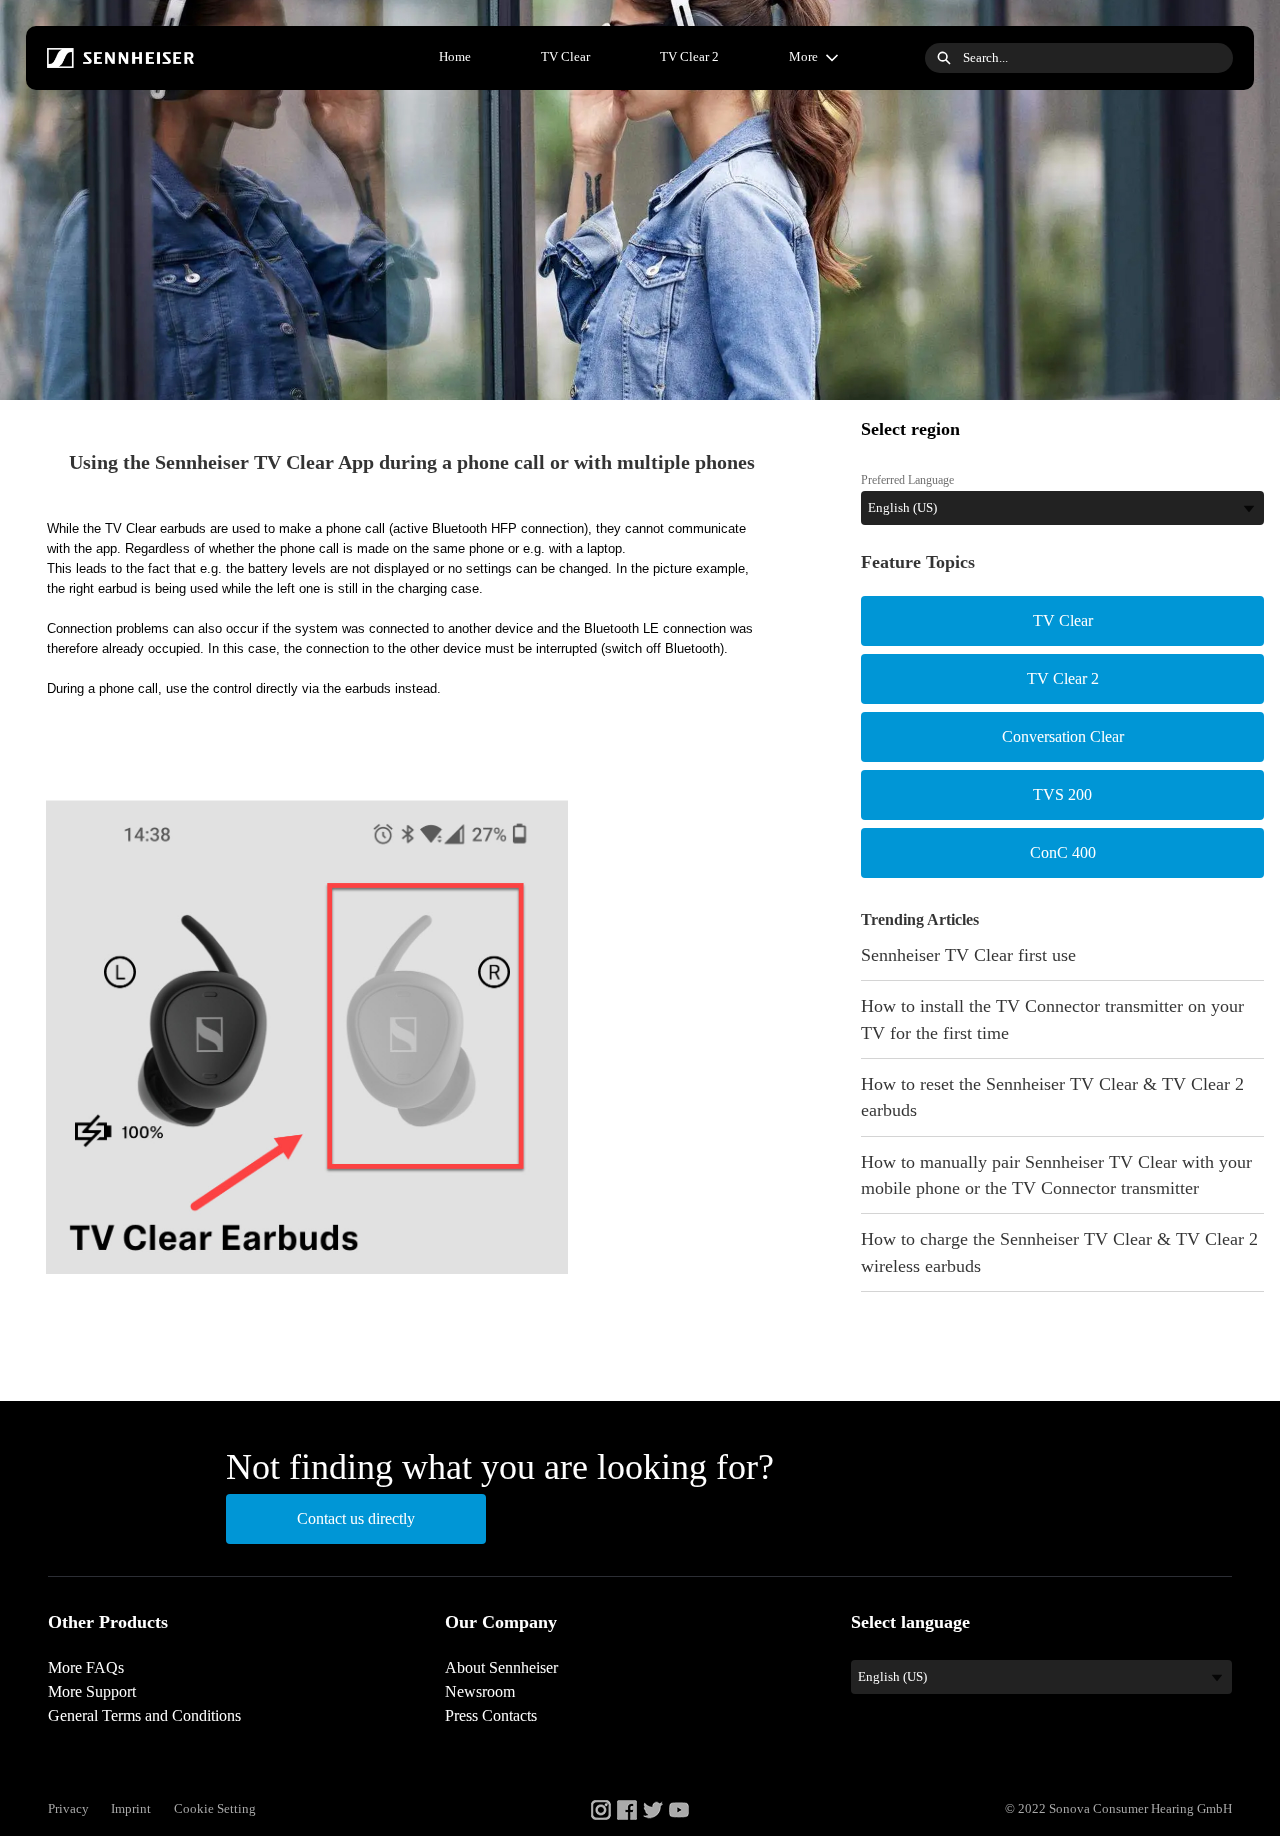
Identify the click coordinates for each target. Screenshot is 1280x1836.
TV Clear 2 (689, 56)
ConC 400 (1063, 852)
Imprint (131, 1808)
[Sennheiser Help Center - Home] (121, 58)
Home (455, 56)
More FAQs (86, 1667)
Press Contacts (491, 1715)
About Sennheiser (501, 1667)
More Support (92, 1691)
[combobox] (1098, 58)
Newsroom (480, 1691)
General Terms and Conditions (144, 1715)
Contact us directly (356, 1518)
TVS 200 (1062, 794)
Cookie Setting (215, 1808)
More (803, 56)
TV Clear (565, 56)
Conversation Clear (1063, 736)
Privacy (68, 1808)
